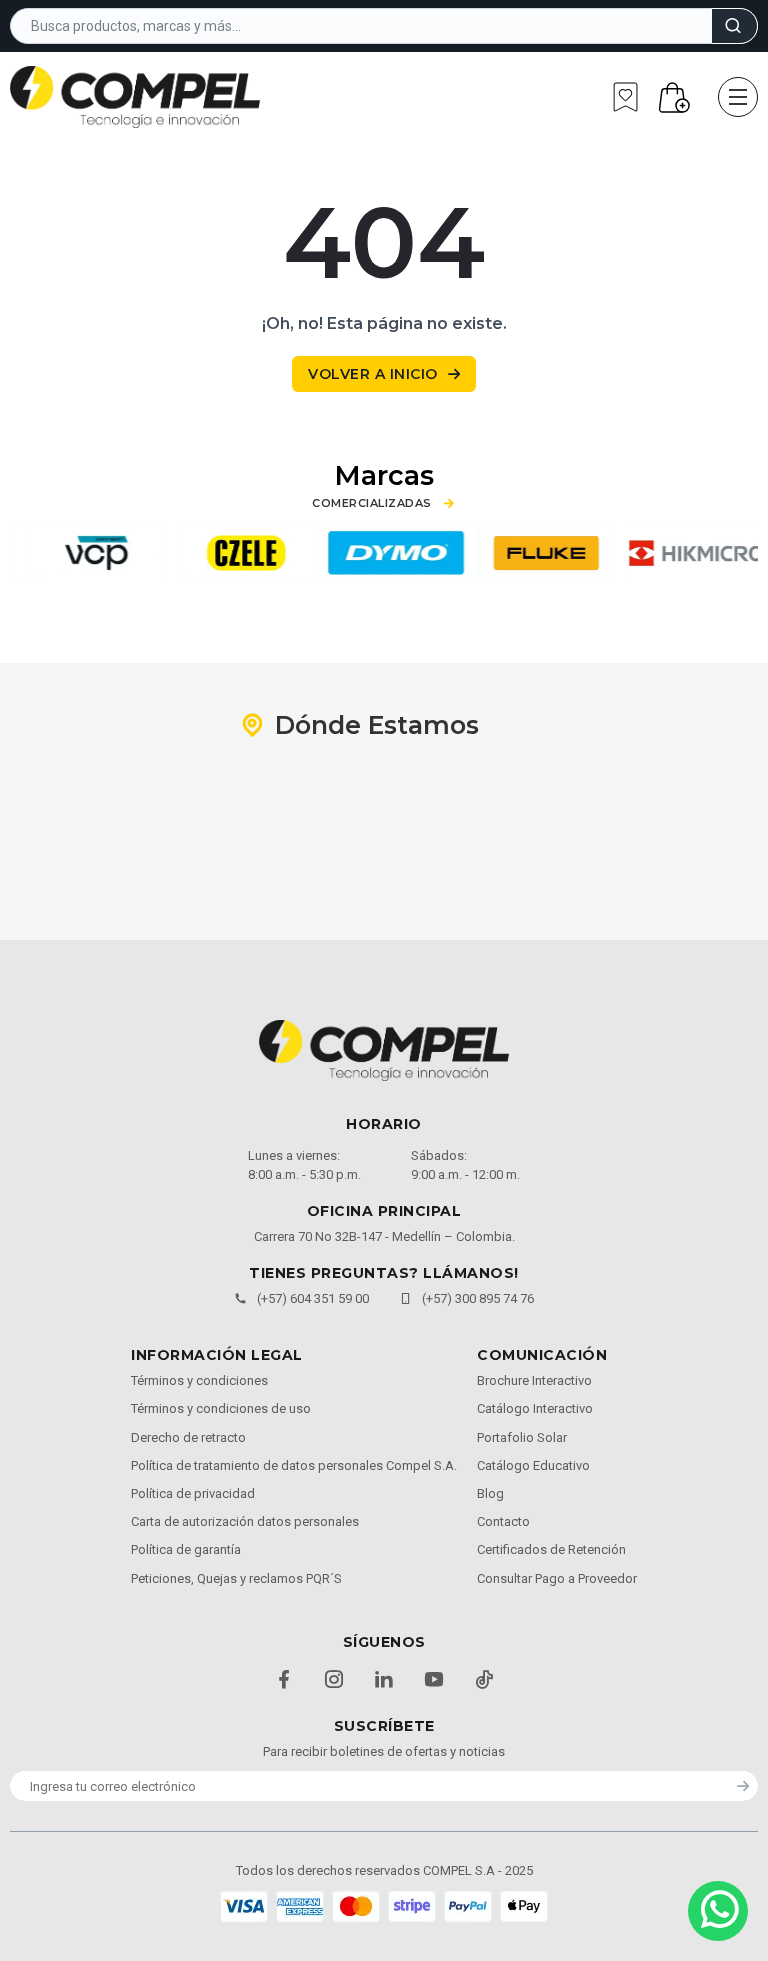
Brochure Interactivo (534, 1380)
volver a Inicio (373, 374)
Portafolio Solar (522, 1437)
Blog (490, 1493)
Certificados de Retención (551, 1549)
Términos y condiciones (199, 1380)
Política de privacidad (193, 1493)
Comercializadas (372, 503)
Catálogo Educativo (533, 1465)
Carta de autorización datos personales (245, 1521)
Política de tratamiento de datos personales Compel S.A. (294, 1465)
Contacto (503, 1521)
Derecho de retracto (188, 1437)
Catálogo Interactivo (535, 1408)
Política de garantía (186, 1549)
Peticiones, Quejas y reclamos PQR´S (236, 1578)
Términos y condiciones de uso (221, 1408)
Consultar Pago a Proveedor (557, 1578)
